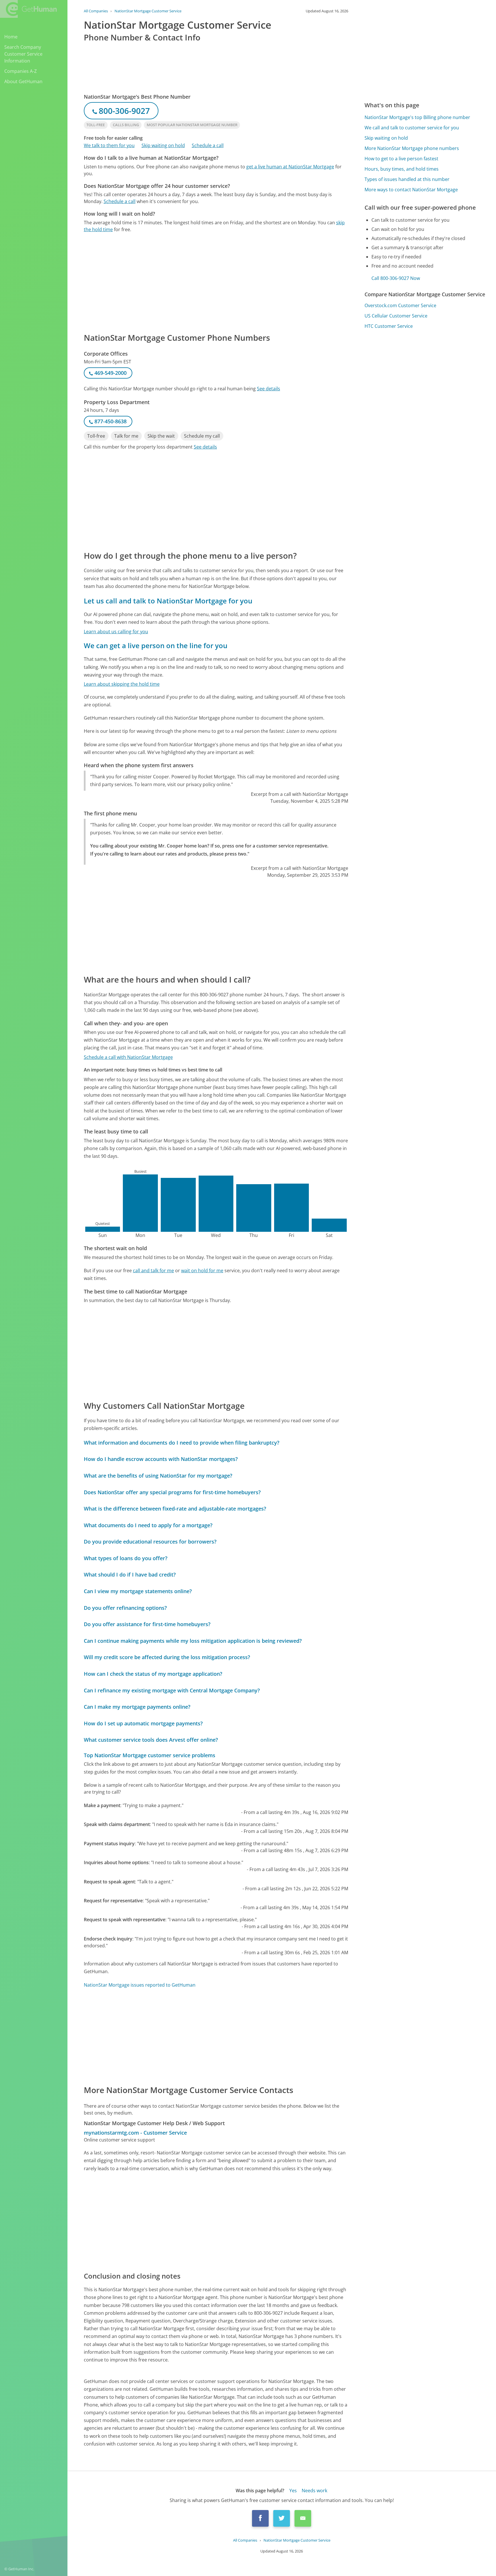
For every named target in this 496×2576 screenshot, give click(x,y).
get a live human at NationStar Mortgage (290, 167)
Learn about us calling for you (116, 632)
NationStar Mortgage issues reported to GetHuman (140, 1985)
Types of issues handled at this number (407, 179)
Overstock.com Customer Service (400, 305)
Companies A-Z (21, 71)
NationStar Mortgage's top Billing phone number (417, 117)
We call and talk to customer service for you (412, 128)
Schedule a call (208, 145)
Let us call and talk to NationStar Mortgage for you (168, 601)
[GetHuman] (28, 9)
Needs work (314, 2491)
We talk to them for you (109, 145)
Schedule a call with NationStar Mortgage (128, 1057)
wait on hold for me (202, 1271)
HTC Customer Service (389, 326)
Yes (293, 2491)
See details (269, 389)
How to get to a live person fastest (401, 159)
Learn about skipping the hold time (122, 684)
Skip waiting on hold (163, 145)
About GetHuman (23, 81)
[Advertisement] (216, 282)
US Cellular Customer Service (396, 316)
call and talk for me (153, 1271)
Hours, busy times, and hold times (402, 169)
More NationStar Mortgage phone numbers (412, 148)
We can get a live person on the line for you (156, 645)
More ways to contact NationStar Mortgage (411, 190)
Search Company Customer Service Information (23, 54)
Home (11, 37)
